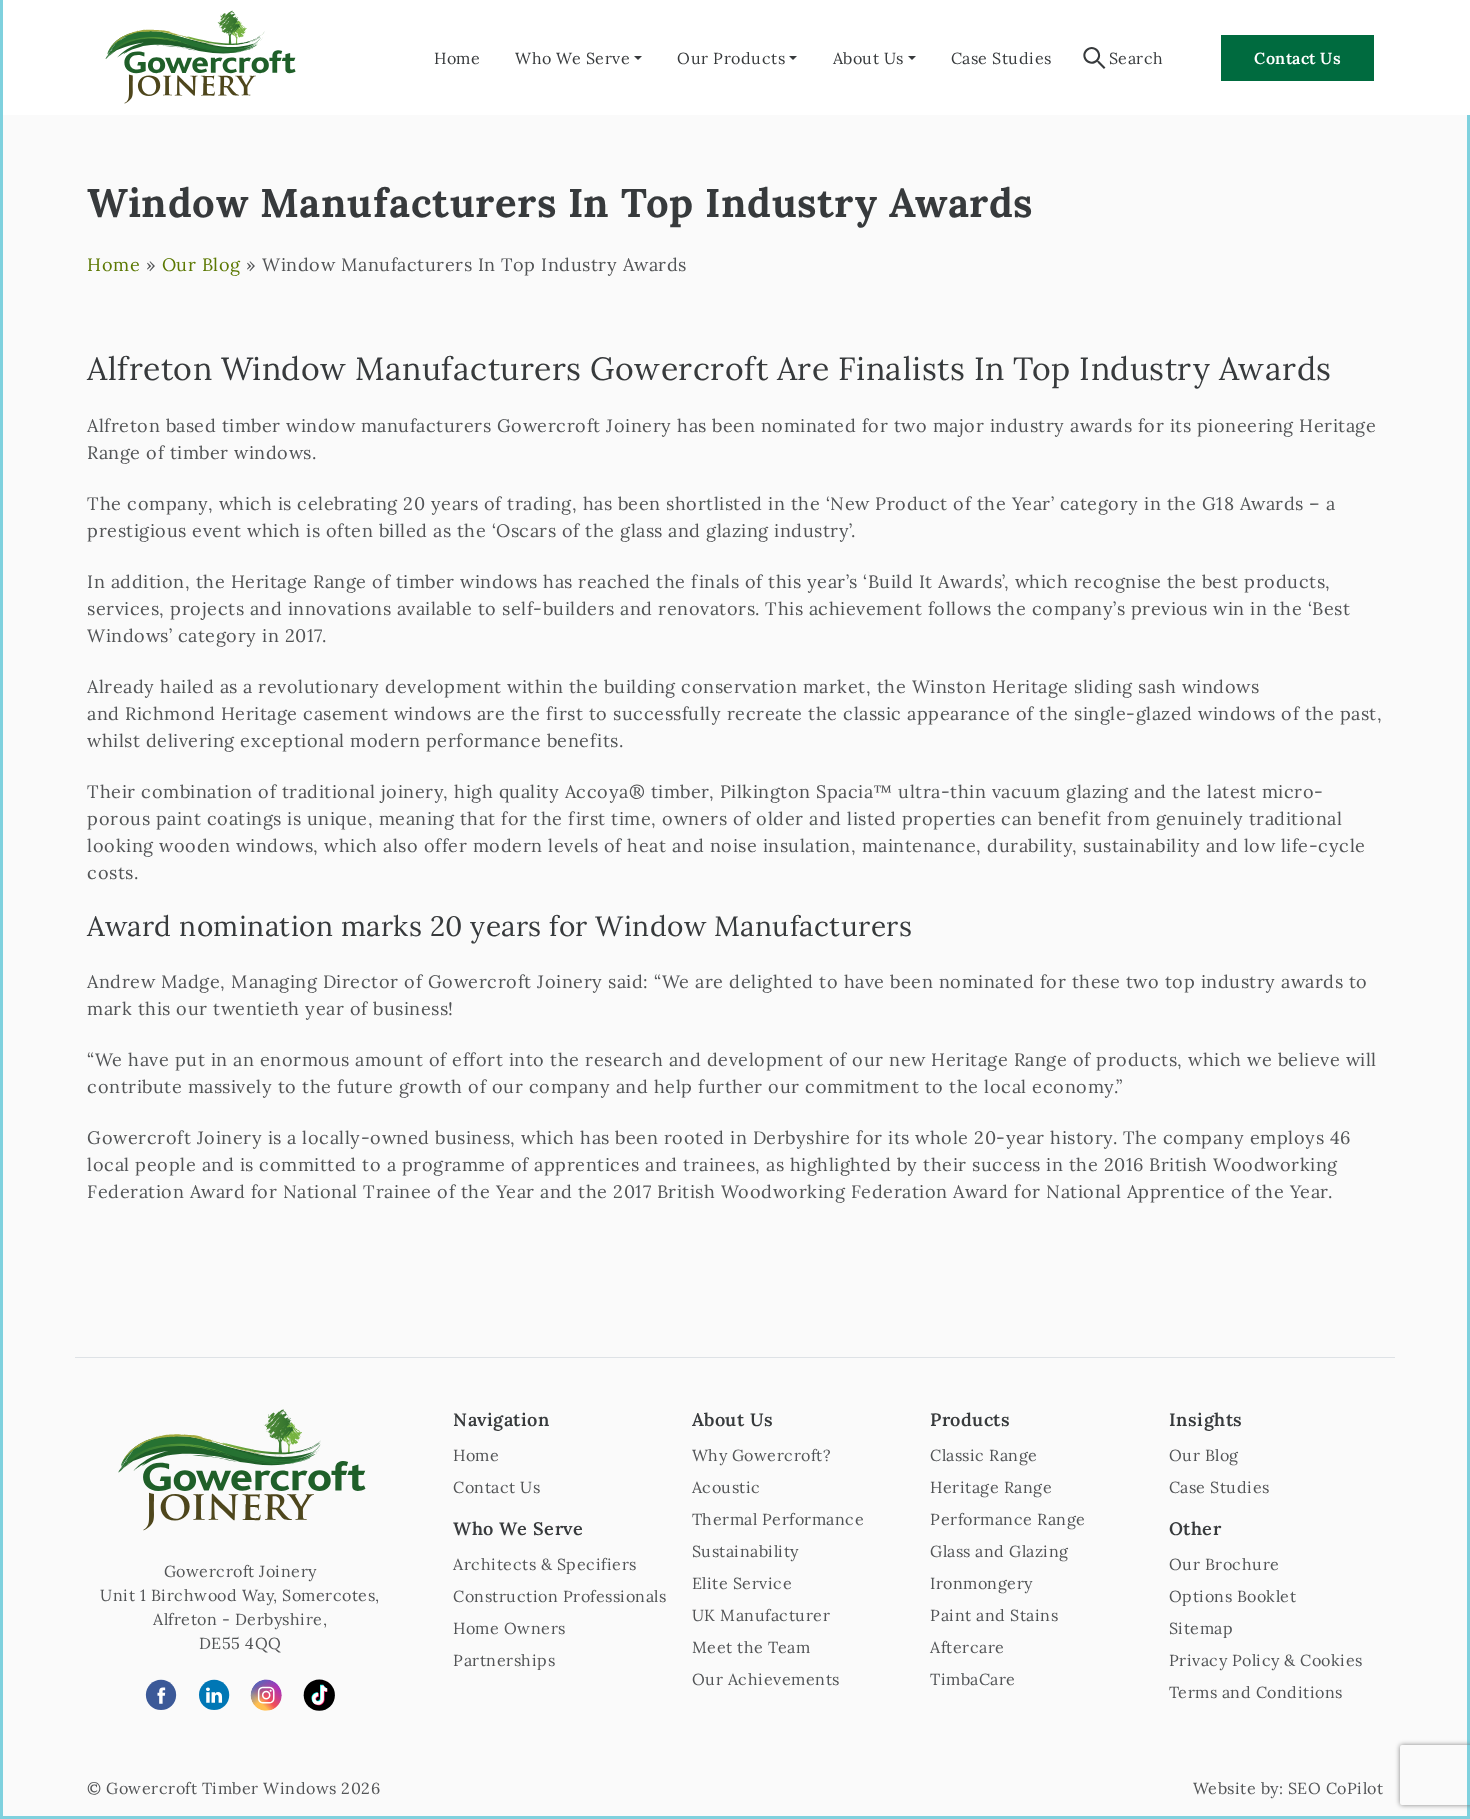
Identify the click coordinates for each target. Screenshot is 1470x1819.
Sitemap (1201, 1628)
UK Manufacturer (761, 1615)
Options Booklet (1233, 1596)
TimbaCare (973, 1679)
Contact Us (1297, 58)
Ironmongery (981, 1583)
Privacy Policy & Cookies (1266, 1660)
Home (457, 58)
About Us (868, 58)
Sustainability (745, 1551)
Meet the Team (751, 1647)
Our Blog (201, 264)
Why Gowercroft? (762, 1455)
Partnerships (504, 1660)
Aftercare (967, 1647)
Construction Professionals (559, 1596)
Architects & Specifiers (545, 1564)
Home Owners (509, 1628)
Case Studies (1001, 58)
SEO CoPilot (1336, 1788)
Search (1136, 58)
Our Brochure (1224, 1564)
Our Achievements (766, 1679)
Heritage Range (991, 1487)
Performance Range (1008, 1519)
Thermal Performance (778, 1519)
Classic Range (984, 1455)
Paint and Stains (994, 1615)
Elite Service (742, 1583)
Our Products (731, 58)
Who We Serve (572, 58)
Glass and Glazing (999, 1551)
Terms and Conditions (1256, 1692)
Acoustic (726, 1487)
